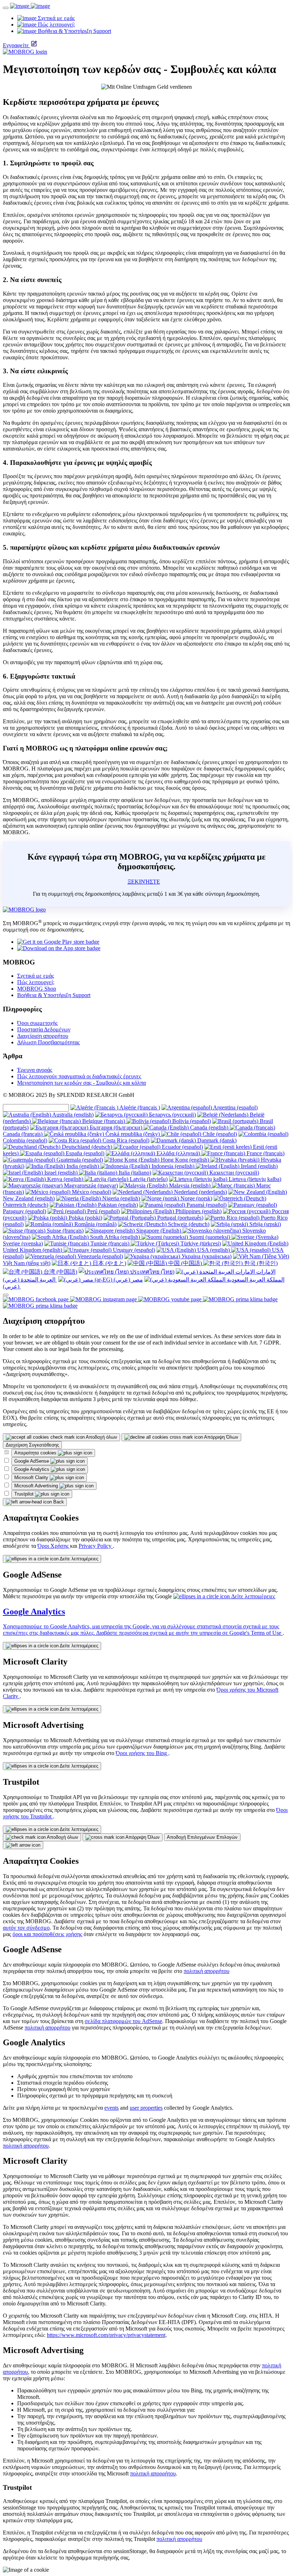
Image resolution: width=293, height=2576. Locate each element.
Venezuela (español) (100, 1256)
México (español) (91, 1192)
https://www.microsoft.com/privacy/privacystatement (106, 2335)
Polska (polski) (85, 1218)
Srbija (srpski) (264, 1224)
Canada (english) (209, 1127)
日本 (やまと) (109, 1263)
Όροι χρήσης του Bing (142, 1753)
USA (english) (213, 1250)
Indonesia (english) (173, 1166)
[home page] (30, 6)
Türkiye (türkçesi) (200, 1243)
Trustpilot (25, 1494)
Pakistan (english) (117, 1205)
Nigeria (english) (120, 1198)
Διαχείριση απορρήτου (43, 1036)
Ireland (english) (259, 1166)
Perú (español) (103, 1211)
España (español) (84, 1153)
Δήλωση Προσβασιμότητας (48, 1042)
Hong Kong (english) (185, 1160)
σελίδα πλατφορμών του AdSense (123, 2021)
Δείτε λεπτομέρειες (78, 1559)
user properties (146, 2108)
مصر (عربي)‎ (128, 1280)
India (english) (83, 1166)
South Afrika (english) (115, 1237)
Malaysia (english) (190, 1185)
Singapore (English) (159, 1231)
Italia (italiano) (134, 1173)
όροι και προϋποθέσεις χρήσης (47, 1934)
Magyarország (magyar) (90, 1185)
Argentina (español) (235, 1107)
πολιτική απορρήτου (207, 1971)
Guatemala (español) (79, 1160)
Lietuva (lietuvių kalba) (254, 1179)
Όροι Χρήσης (54, 1546)
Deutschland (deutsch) (87, 1147)
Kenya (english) (65, 1179)
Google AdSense (32, 1461)
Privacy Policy (96, 1546)
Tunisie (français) (110, 1243)
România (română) (95, 1224)
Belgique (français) (104, 1121)
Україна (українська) (206, 1256)
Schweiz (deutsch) (188, 1224)
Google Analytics (33, 1469)
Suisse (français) (64, 1231)
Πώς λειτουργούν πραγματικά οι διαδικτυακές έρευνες (79, 1076)
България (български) (116, 1127)
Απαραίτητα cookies (36, 1453)
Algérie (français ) (139, 1107)
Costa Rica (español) (125, 1140)
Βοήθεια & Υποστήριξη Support (54, 995)
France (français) (265, 1153)
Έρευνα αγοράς (35, 1070)
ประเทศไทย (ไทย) (152, 1272)
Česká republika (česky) (133, 1134)
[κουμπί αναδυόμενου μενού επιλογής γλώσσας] (6, 1295)
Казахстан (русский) (234, 1173)
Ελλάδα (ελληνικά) (178, 1153)
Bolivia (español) (191, 1121)
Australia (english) (72, 1115)
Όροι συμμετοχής (37, 1023)
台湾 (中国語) (60, 1272)
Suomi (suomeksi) (210, 1237)
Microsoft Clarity (32, 1477)
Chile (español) (219, 1134)
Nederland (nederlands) (200, 1192)
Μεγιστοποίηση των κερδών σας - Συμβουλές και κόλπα (81, 1083)
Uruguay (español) (133, 1250)
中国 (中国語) (185, 1263)
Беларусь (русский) (172, 1115)
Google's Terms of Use (256, 1633)
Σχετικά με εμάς (36, 976)
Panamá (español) (206, 1205)
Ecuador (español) (182, 1147)
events (111, 2108)
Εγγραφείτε (16, 45)
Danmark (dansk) (216, 1140)
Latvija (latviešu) (148, 1179)
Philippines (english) (198, 1211)
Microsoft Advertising (37, 1486)
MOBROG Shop (37, 989)
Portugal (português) (180, 1218)
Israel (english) (61, 1173)
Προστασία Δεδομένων (44, 1029)
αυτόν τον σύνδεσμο (26, 1928)
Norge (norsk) (196, 1198)
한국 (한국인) (260, 1263)
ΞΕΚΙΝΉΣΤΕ (144, 882)
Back (58, 1502)
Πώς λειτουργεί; (36, 982)
